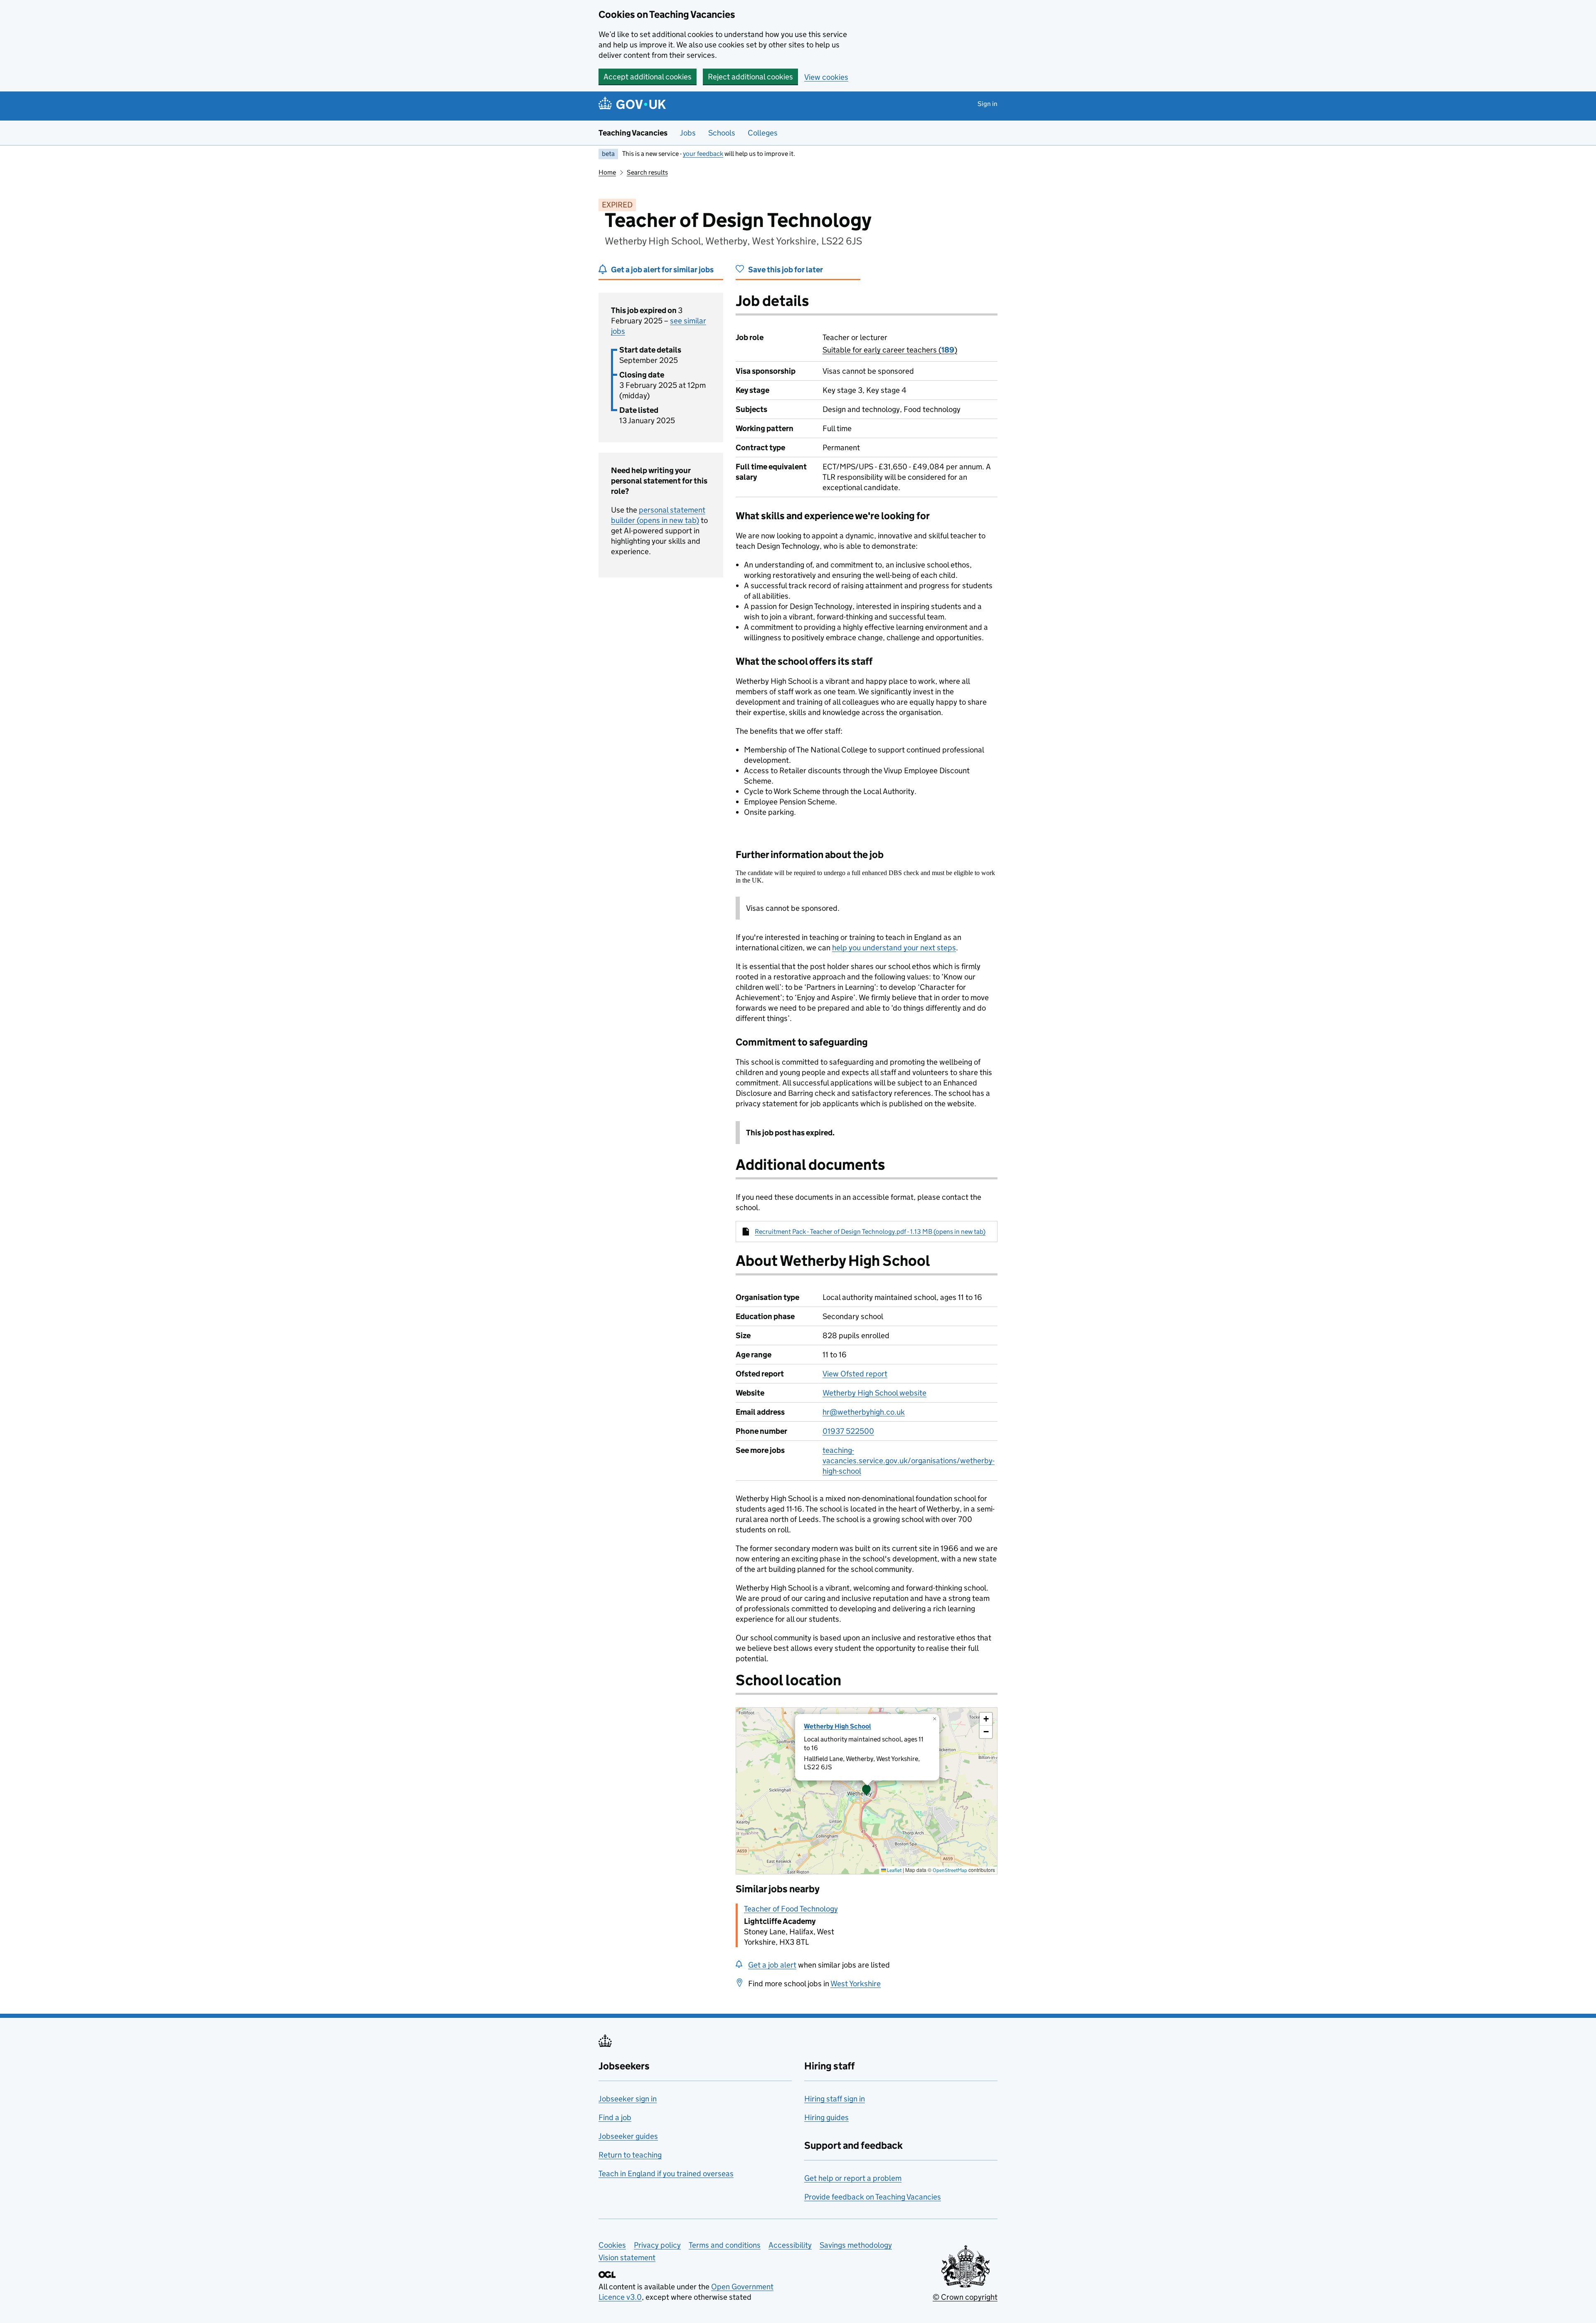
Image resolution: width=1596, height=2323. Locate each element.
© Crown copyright (965, 2297)
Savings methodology (856, 2245)
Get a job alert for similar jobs (662, 270)
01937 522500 (848, 1431)
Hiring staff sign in (835, 2099)
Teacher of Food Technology (791, 1909)
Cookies (612, 2245)
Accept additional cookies (648, 77)
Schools (722, 133)
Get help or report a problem (853, 2178)
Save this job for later (786, 270)
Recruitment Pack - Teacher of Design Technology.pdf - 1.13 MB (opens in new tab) (870, 1232)
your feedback (703, 154)
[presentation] (867, 1791)
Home (607, 172)
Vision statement (627, 2258)
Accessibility (790, 2245)
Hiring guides (826, 2117)
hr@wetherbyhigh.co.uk (864, 1412)
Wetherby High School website (874, 1393)
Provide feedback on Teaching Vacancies (873, 2197)
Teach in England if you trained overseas (666, 2174)
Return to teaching (630, 2155)
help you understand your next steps (894, 948)
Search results (647, 172)
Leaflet (894, 1870)
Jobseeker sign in (628, 2099)
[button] (867, 1791)
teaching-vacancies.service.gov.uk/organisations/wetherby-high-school (909, 1461)
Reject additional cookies (750, 77)
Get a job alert (772, 1965)
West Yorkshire (856, 1984)
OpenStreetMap (950, 1870)
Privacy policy (657, 2245)
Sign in (988, 104)
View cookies (826, 77)
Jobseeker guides (628, 2136)
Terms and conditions (725, 2245)
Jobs (688, 133)
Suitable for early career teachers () (890, 350)
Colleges (763, 133)
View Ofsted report (855, 1374)
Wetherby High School (837, 1726)
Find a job (615, 2117)
